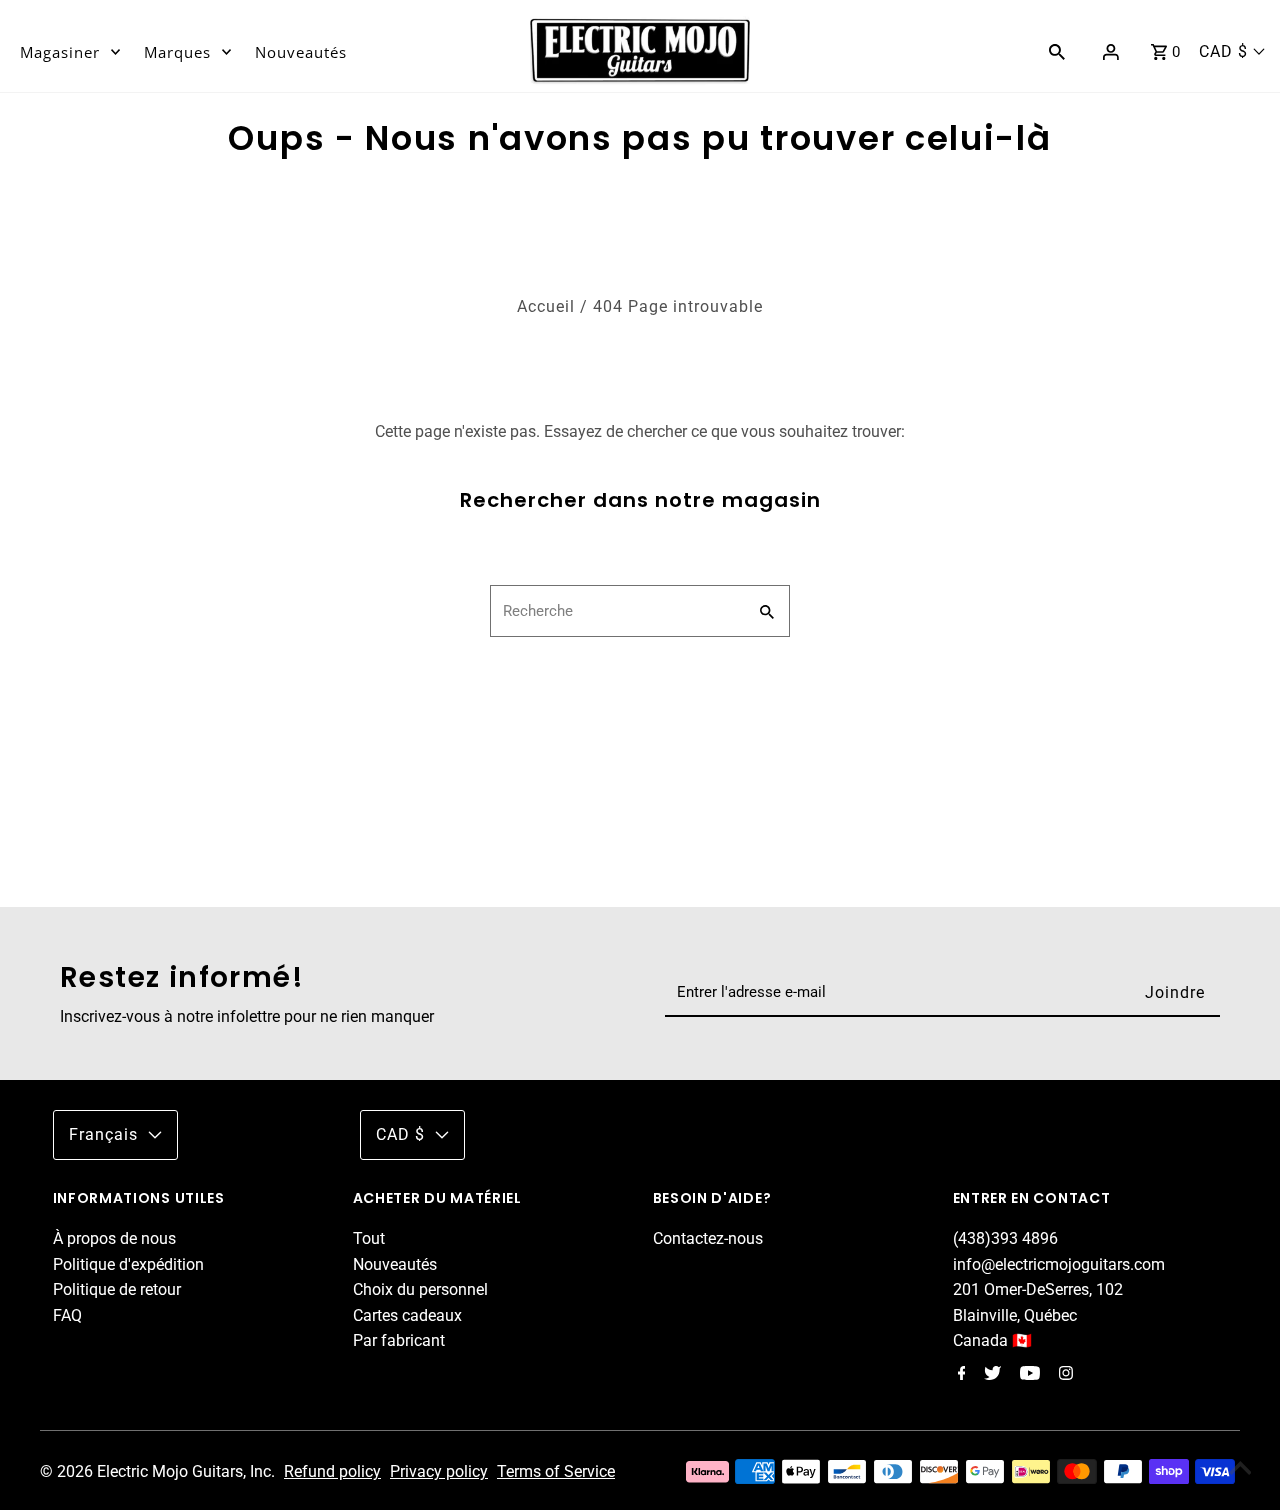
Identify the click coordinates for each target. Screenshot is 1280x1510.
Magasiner (60, 52)
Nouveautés (301, 52)
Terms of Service (556, 1471)
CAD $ (1223, 51)
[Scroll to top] (1240, 1470)
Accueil (546, 306)
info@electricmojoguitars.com (1059, 1264)
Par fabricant (399, 1340)
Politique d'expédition (128, 1264)
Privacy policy (439, 1471)
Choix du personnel (420, 1289)
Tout (369, 1238)
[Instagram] (1063, 1375)
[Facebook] (959, 1375)
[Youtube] (1027, 1375)
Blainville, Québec (1015, 1315)
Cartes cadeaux (407, 1315)
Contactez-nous (708, 1238)
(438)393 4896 (1005, 1238)
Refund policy (332, 1471)
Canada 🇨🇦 (992, 1340)
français (103, 1134)
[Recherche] (1057, 51)
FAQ (67, 1315)
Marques (177, 52)
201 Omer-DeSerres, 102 (1038, 1289)
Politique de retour (117, 1289)
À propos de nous (114, 1238)
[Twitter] (990, 1375)
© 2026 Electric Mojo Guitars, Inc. (159, 1471)
